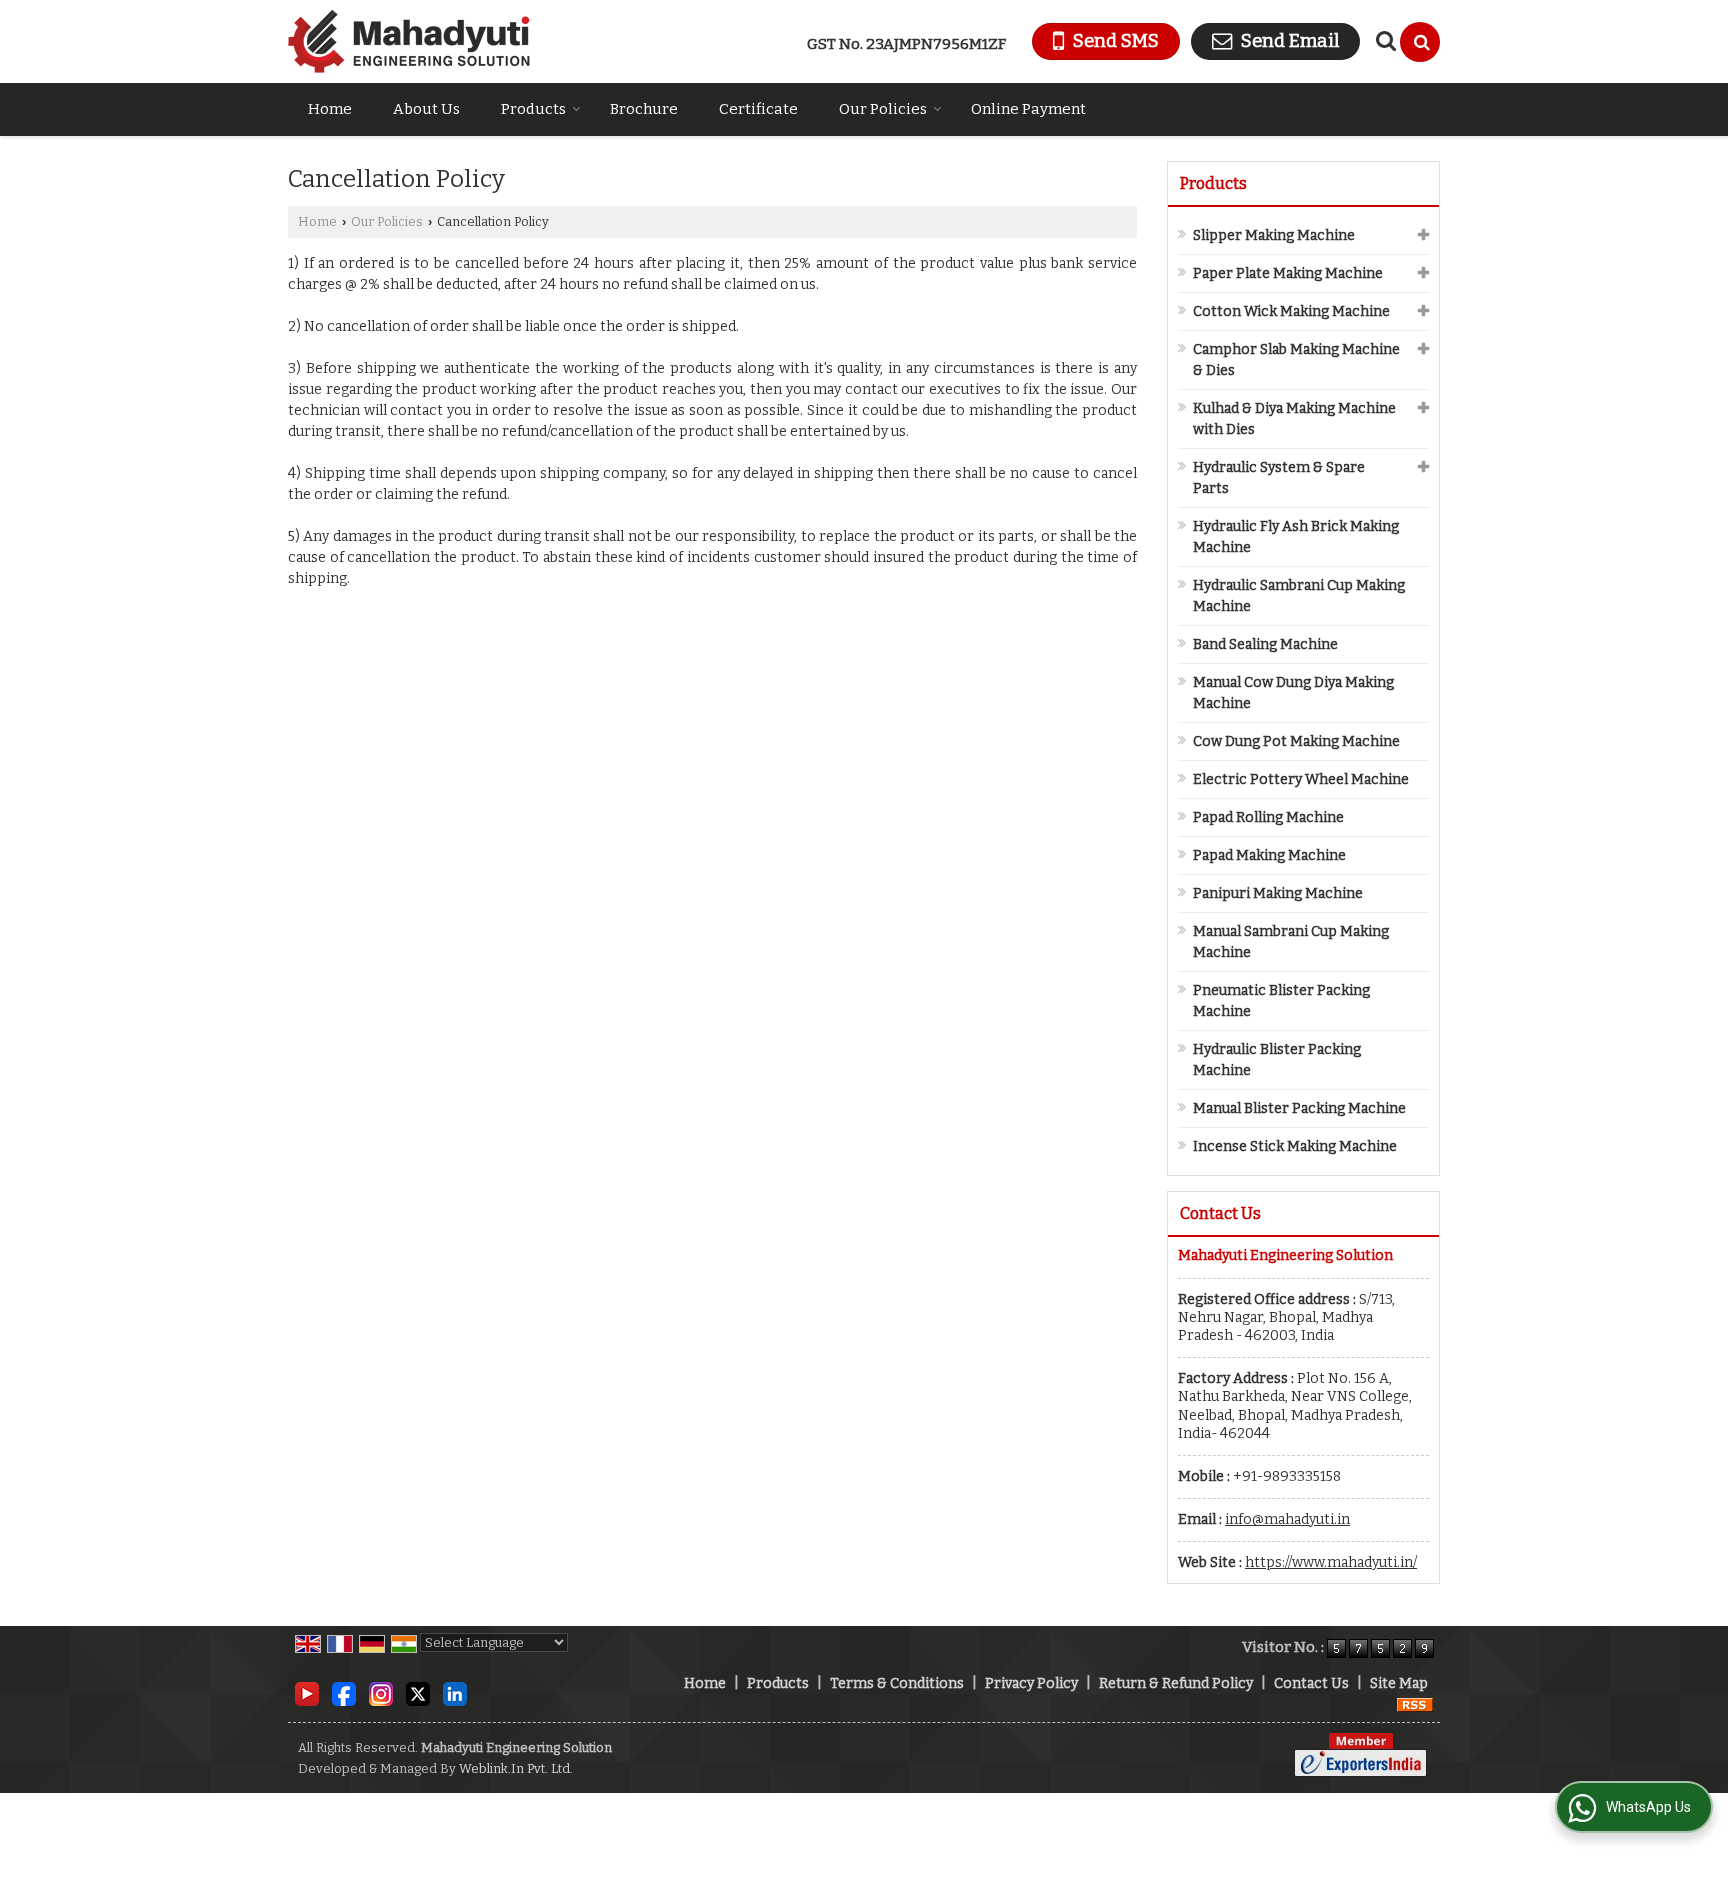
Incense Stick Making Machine (1295, 1146)
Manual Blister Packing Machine (1299, 1108)
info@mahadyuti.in (1287, 1519)
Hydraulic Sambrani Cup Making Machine (1299, 596)
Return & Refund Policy (1176, 1683)
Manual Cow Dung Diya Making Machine (1293, 693)
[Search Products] (1383, 41)
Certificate (758, 109)
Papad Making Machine (1269, 855)
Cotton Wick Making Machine (1291, 311)
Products (533, 109)
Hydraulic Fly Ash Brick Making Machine (1296, 537)
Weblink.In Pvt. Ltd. (516, 1768)
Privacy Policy (1031, 1683)
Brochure (644, 109)
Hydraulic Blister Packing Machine (1277, 1060)
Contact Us (1311, 1683)
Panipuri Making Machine (1278, 893)
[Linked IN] (455, 1692)
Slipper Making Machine (1274, 235)
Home (330, 109)
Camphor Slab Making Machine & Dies (1296, 360)
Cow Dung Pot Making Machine (1296, 741)
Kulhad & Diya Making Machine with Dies (1294, 419)
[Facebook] (344, 1692)
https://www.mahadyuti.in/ (1331, 1562)
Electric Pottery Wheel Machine (1301, 779)
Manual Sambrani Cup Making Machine (1291, 942)
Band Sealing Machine (1265, 644)
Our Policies (883, 109)
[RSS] (1415, 1704)
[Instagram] (381, 1692)
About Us (426, 109)
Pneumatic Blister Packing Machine (1281, 1001)
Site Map (1399, 1683)
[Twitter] (418, 1692)
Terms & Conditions (897, 1683)
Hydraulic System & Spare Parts (1279, 478)
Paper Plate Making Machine (1288, 273)
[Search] (1420, 42)
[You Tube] (307, 1692)
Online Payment (1028, 109)
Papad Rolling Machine (1268, 817)
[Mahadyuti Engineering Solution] (409, 41)
